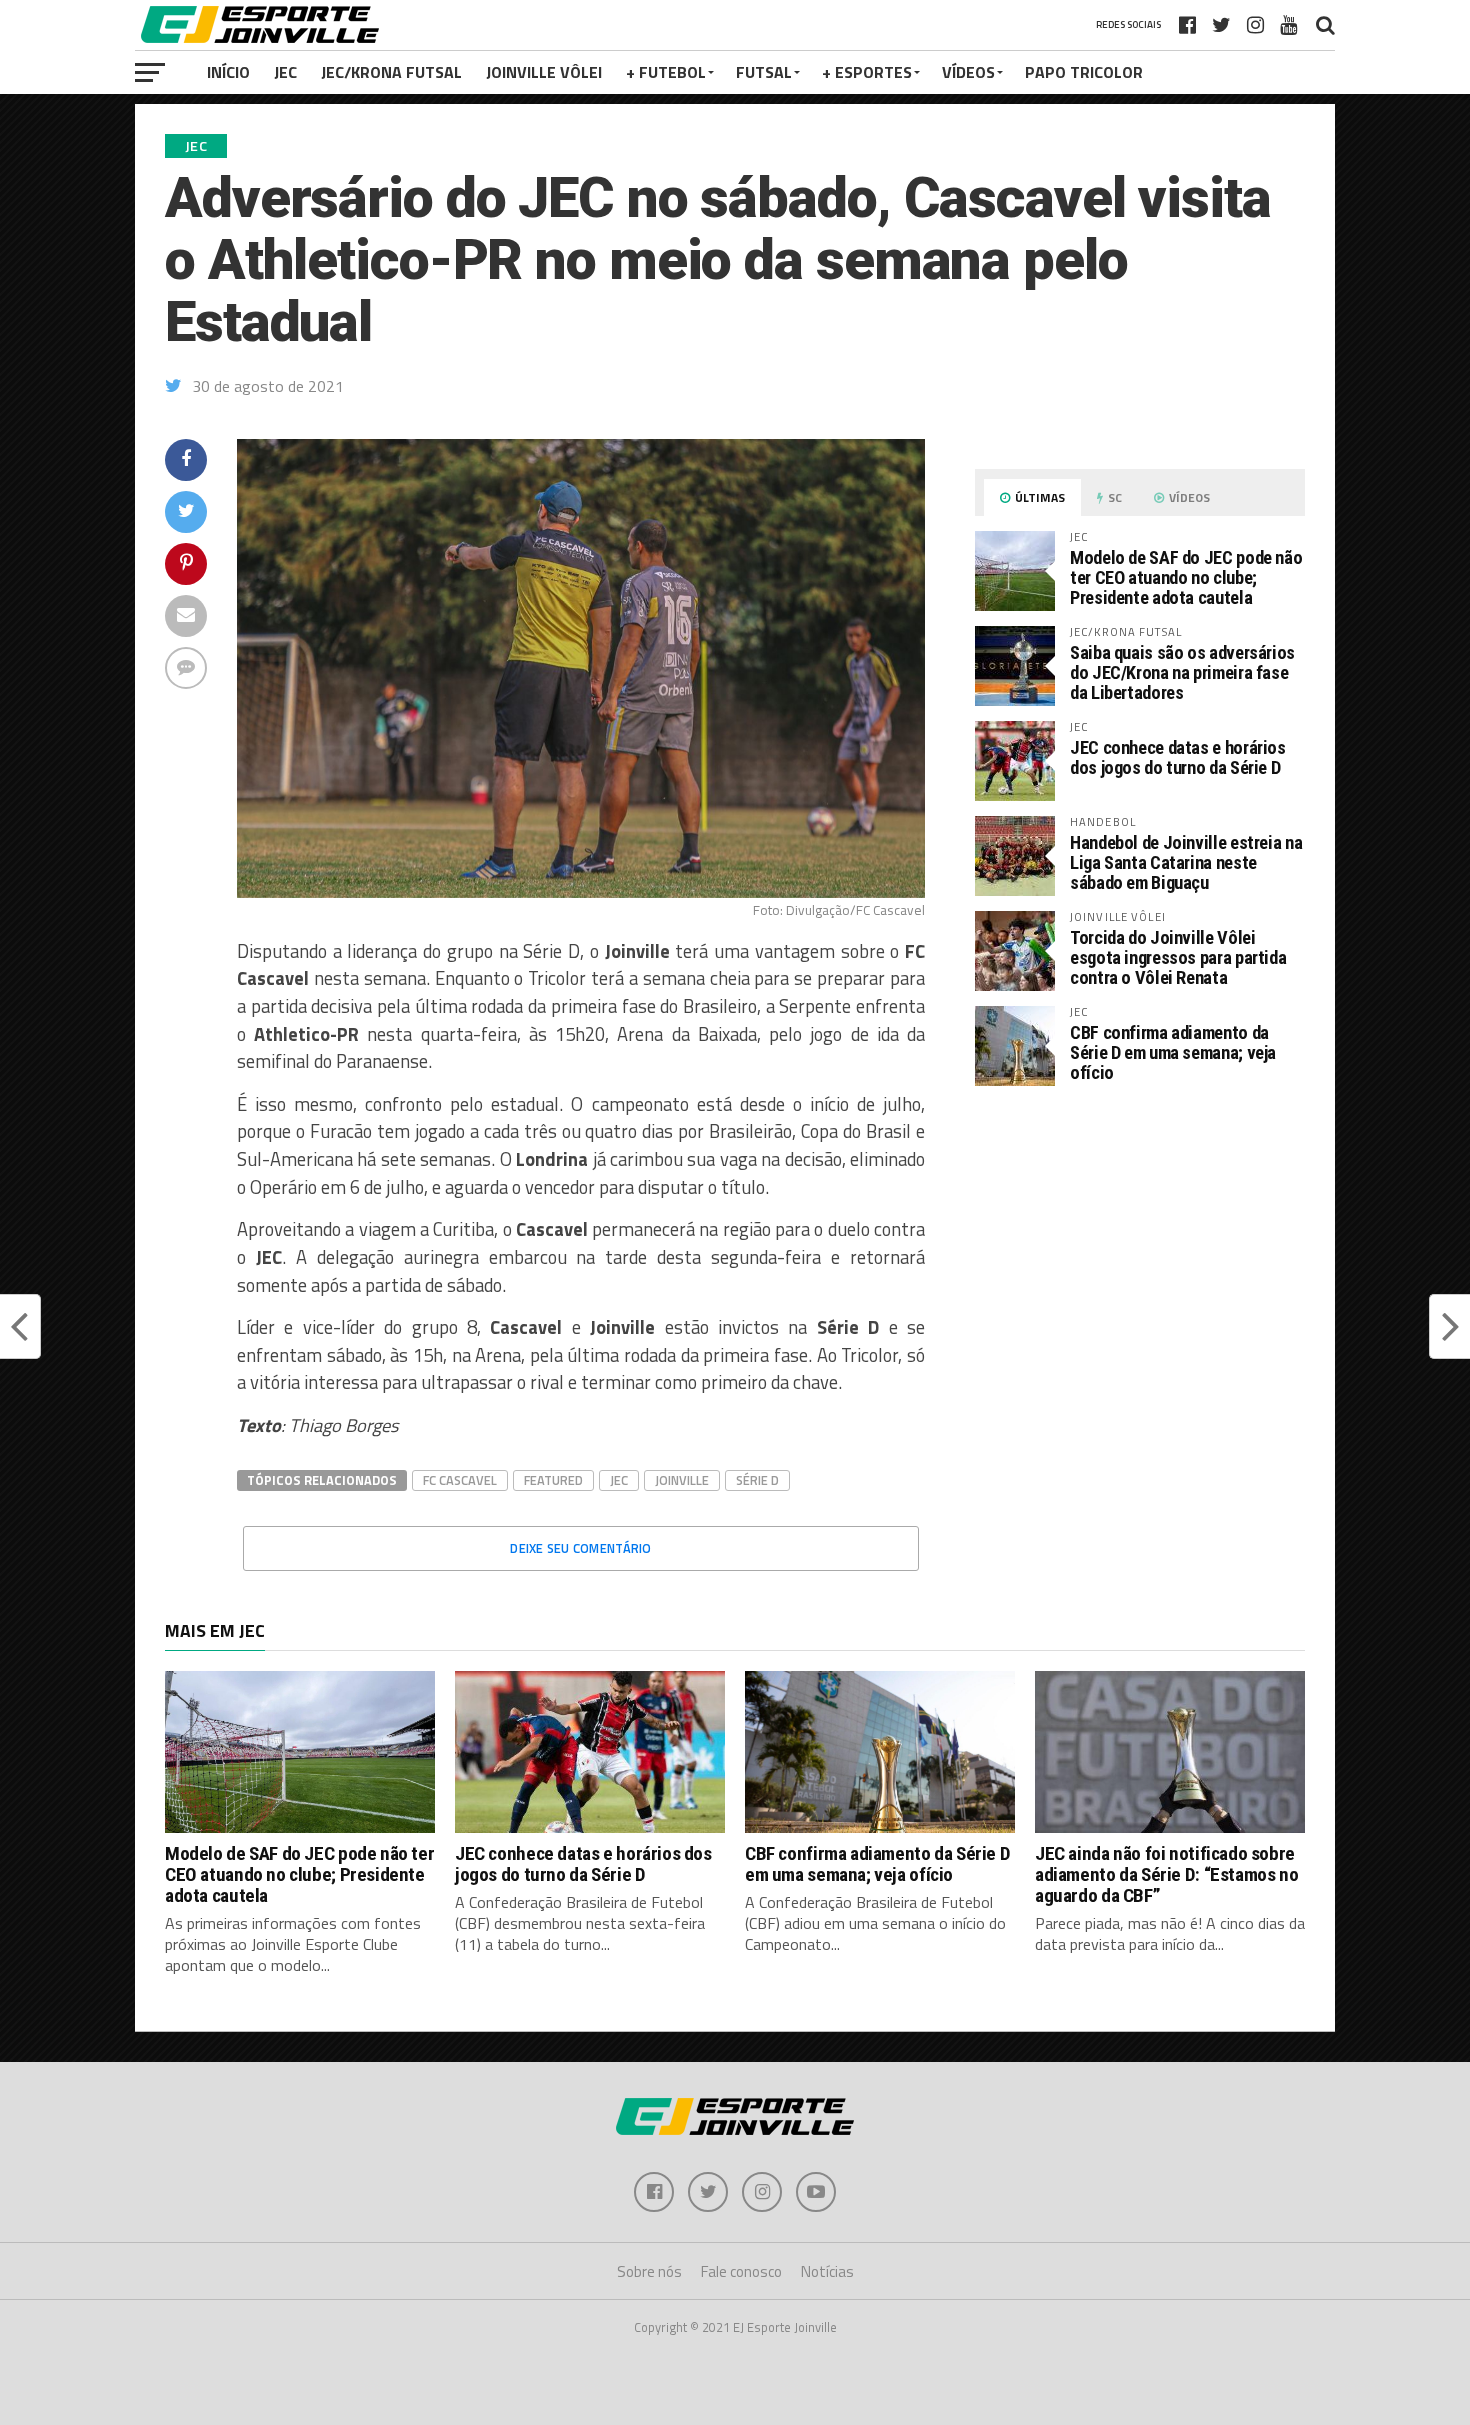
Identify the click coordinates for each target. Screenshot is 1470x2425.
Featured (553, 1480)
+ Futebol (666, 72)
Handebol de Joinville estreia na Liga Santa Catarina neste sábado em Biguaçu (1186, 862)
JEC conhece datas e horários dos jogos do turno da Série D (1178, 757)
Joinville (682, 1480)
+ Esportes (867, 72)
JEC (285, 72)
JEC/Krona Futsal (391, 72)
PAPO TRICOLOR (1084, 72)
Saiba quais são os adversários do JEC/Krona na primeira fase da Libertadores (1182, 672)
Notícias (827, 2271)
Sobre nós (649, 2271)
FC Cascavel (460, 1480)
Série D (757, 1480)
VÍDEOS (968, 72)
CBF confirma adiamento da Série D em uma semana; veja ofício (1173, 1052)
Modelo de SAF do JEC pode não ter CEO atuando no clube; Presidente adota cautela (1186, 577)
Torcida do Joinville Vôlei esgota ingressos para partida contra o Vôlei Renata (1178, 957)
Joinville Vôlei (544, 72)
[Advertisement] (1140, 1269)
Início (228, 72)
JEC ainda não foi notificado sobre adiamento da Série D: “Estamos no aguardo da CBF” (1166, 1874)
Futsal (764, 72)
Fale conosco (741, 2271)
